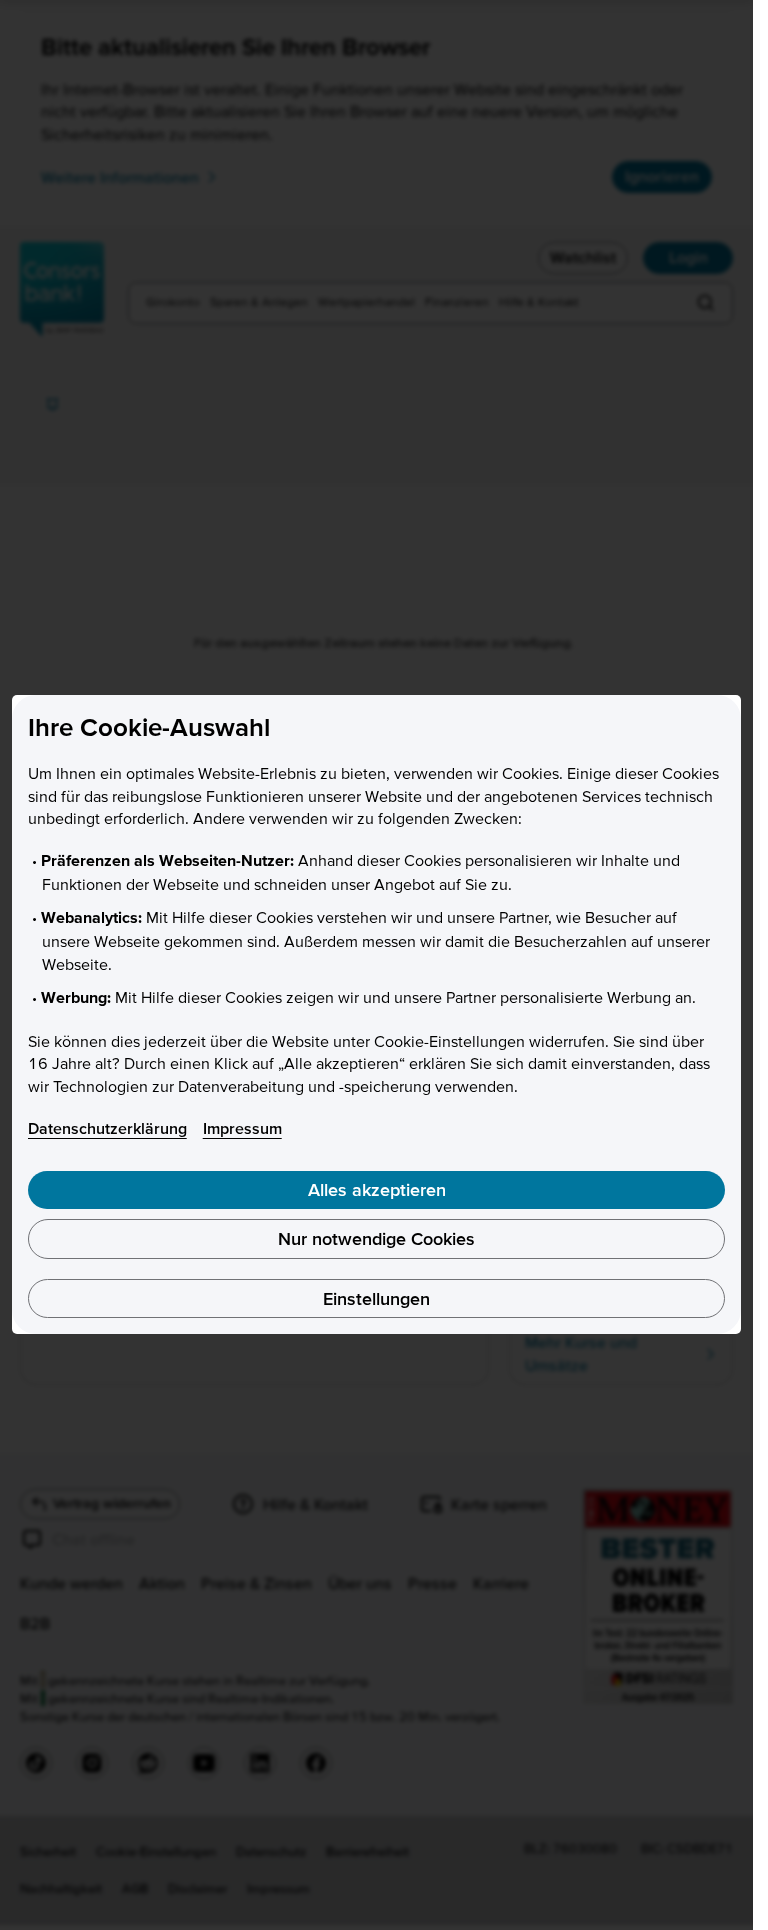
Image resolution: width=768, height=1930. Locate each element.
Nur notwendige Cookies (376, 1238)
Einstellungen (376, 1298)
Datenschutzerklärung (107, 1128)
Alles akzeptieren (377, 1189)
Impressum (242, 1128)
